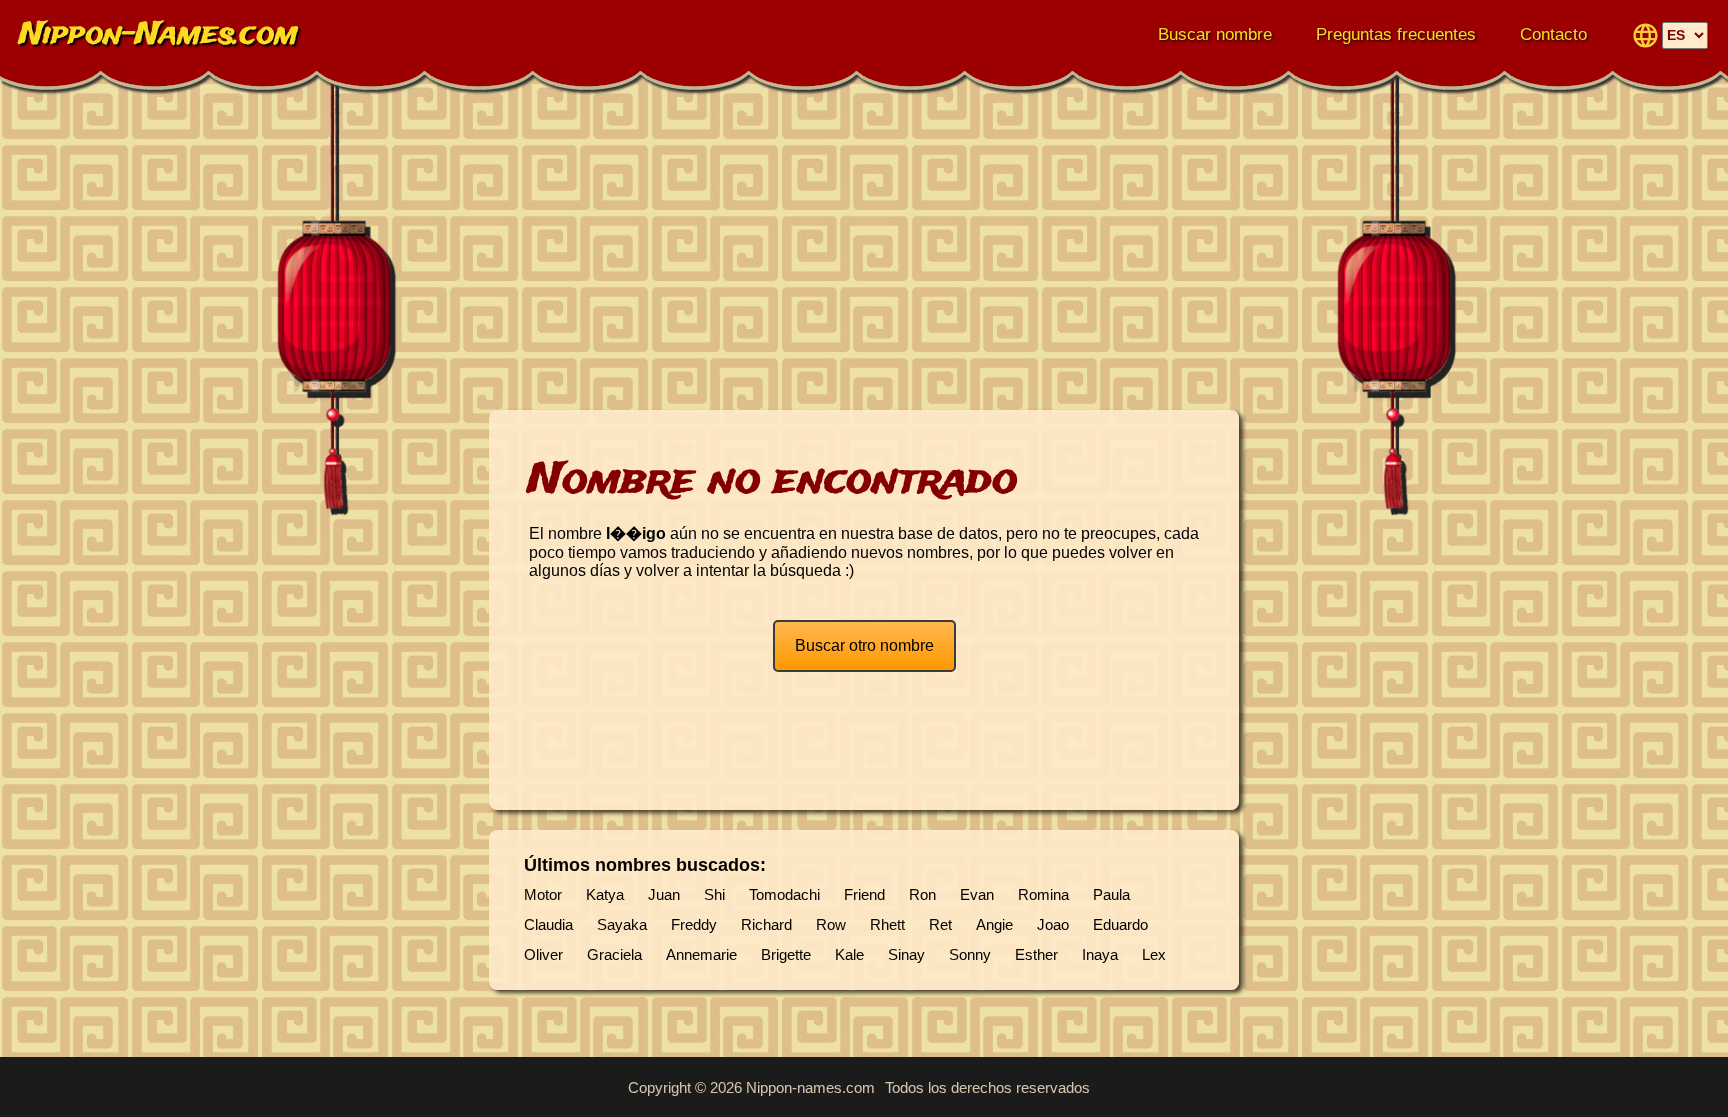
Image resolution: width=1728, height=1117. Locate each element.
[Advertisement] (864, 250)
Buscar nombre (1215, 34)
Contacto (1553, 34)
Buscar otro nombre (864, 645)
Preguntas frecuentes (1396, 34)
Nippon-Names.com (159, 35)
